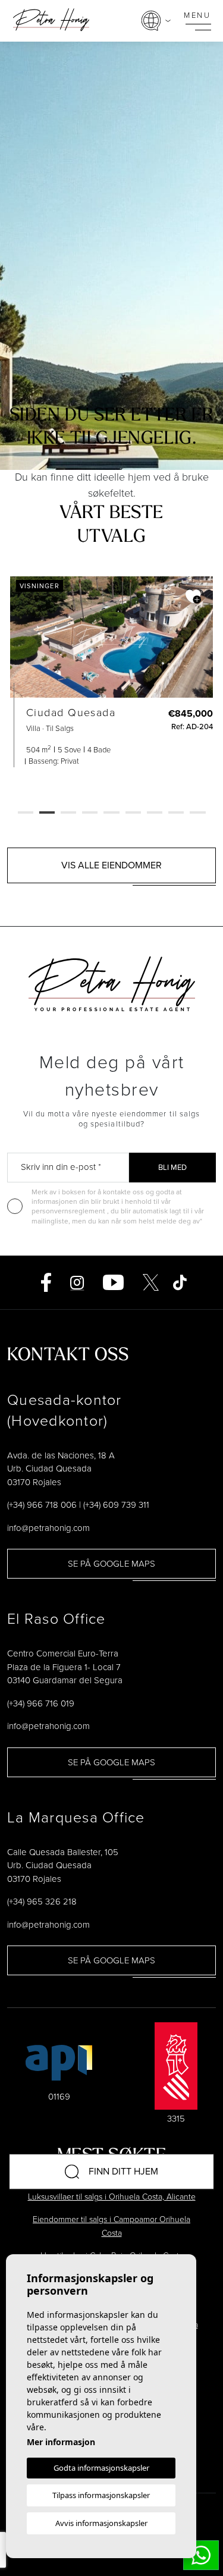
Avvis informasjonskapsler (101, 2523)
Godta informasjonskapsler (101, 2468)
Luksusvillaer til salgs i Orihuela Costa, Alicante (112, 2197)
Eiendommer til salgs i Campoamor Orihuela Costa (111, 2226)
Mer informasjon (61, 2442)
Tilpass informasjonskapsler (101, 2495)
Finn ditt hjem (123, 2171)
